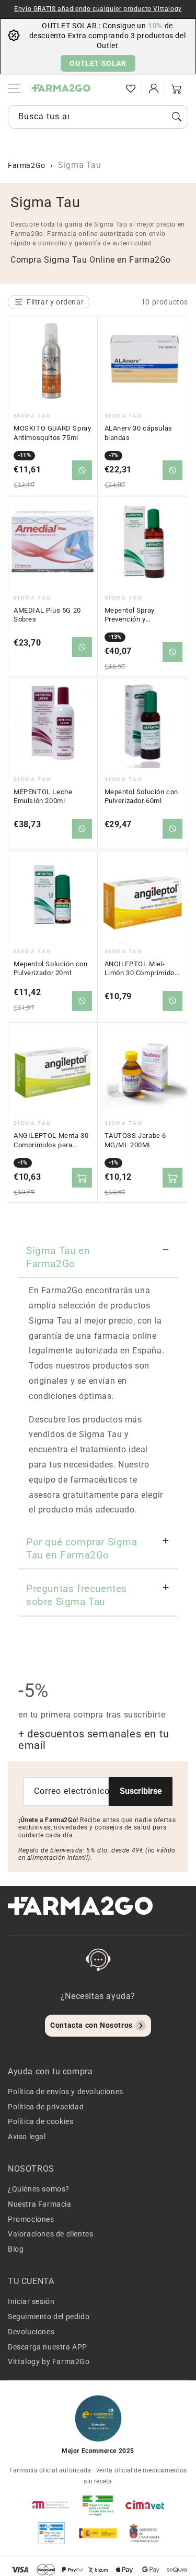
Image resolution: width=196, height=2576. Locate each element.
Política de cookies (41, 2121)
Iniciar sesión (31, 2301)
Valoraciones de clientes (50, 2234)
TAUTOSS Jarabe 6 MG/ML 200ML (136, 1140)
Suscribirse (141, 1791)
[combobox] (98, 117)
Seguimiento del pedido (49, 2317)
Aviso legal (27, 2137)
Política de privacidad (46, 2107)
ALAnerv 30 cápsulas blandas (139, 433)
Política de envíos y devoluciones (66, 2092)
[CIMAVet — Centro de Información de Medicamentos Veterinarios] (145, 2505)
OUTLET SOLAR (98, 63)
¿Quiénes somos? (39, 2189)
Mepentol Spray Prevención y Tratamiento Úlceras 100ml (137, 615)
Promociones (31, 2219)
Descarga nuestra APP (48, 2347)
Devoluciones (31, 2332)
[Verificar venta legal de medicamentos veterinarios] (51, 2533)
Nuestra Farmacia (40, 2204)
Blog (16, 2249)
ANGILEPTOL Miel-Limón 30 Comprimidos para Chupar (142, 969)
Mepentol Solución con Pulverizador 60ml (142, 796)
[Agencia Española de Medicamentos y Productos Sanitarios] (51, 2505)
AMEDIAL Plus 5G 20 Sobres (47, 615)
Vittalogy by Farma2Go (49, 2362)
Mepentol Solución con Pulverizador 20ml (51, 969)
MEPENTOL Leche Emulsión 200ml (43, 796)
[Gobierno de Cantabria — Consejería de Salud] (145, 2533)
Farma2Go (27, 165)
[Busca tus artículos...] (177, 117)
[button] (108, 88)
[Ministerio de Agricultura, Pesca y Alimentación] (98, 2533)
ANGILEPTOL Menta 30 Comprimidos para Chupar (51, 1140)
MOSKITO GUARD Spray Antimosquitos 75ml (52, 433)
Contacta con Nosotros (91, 2025)
